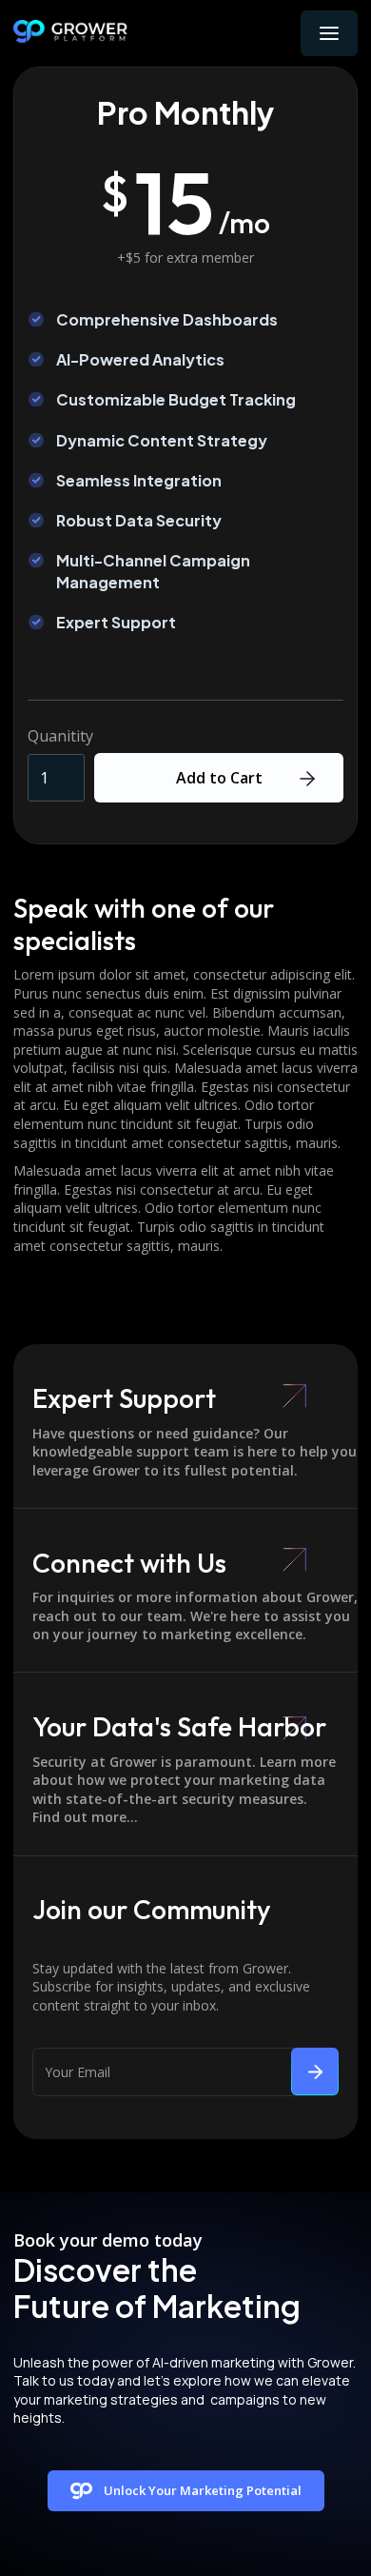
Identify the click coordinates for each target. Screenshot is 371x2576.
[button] (329, 33)
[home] (70, 33)
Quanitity (60, 736)
